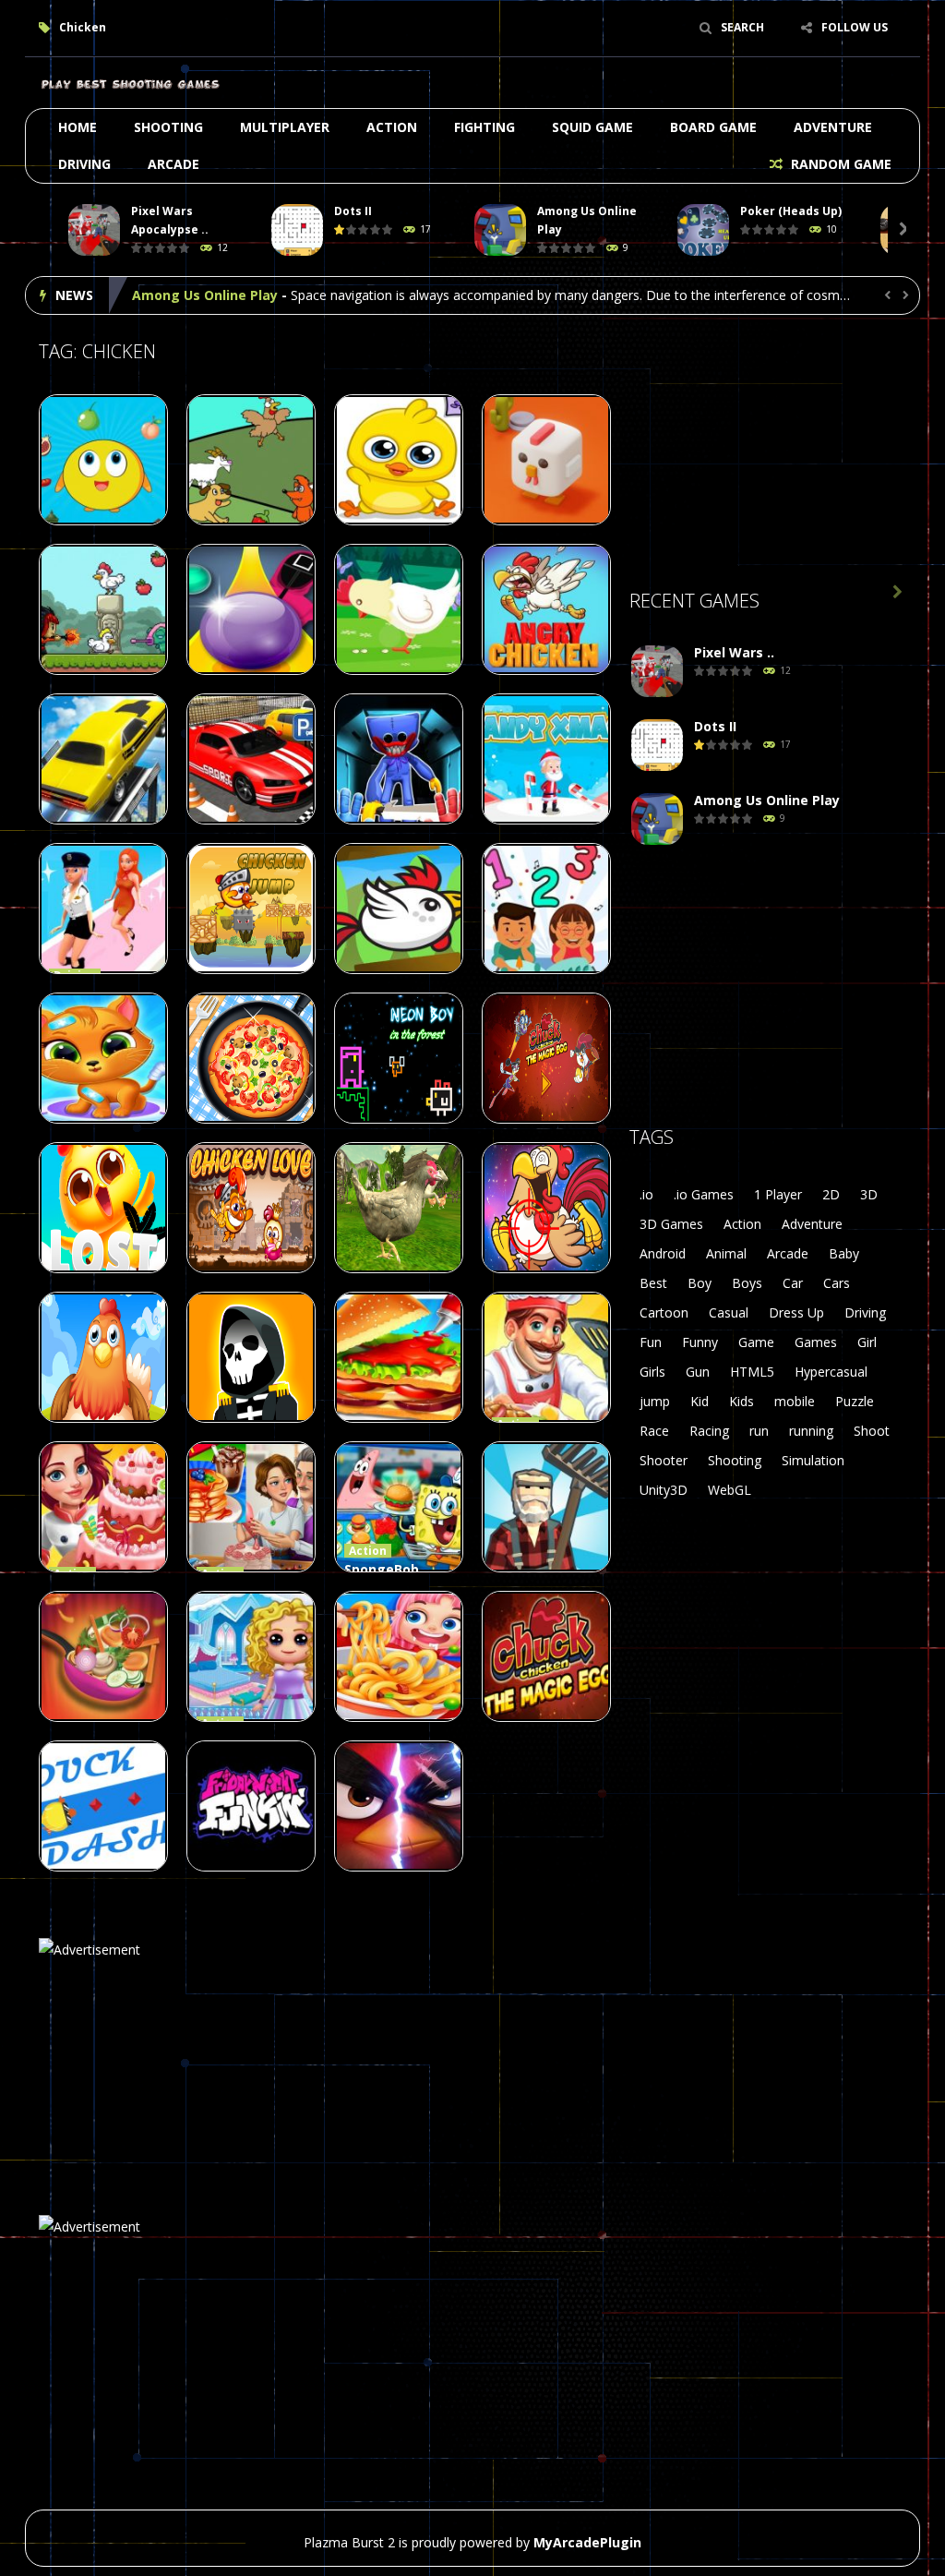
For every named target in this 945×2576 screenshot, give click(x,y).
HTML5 (752, 1372)
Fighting (484, 127)
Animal (726, 1253)
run (759, 1431)
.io (646, 1194)
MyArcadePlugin (587, 2542)
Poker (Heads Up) (791, 211)
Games (816, 1342)
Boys (747, 1283)
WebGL (730, 1490)
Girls (652, 1372)
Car (793, 1283)
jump (655, 1401)
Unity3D (664, 1490)
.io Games (704, 1194)
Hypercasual (831, 1372)
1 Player (778, 1194)
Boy (700, 1283)
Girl (867, 1342)
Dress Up (796, 1312)
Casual (729, 1312)
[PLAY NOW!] (94, 230)
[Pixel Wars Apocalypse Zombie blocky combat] (657, 672)
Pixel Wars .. (734, 652)
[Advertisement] (768, 444)
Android (663, 1253)
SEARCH (742, 27)
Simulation (813, 1460)
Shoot (872, 1431)
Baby (844, 1253)
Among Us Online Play (205, 295)
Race (654, 1431)
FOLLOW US (855, 27)
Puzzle (855, 1401)
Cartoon (664, 1312)
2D (831, 1194)
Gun (698, 1372)
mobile (795, 1401)
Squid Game (592, 127)
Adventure (833, 127)
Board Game (713, 127)
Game (756, 1342)
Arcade (173, 164)
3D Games (671, 1224)
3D (869, 1194)
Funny (700, 1342)
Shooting (168, 127)
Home (78, 127)
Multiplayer (285, 127)
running (811, 1431)
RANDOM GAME (839, 164)
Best (653, 1283)
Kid (700, 1401)
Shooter (664, 1460)
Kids (742, 1401)
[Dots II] (657, 746)
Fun (651, 1342)
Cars (837, 1283)
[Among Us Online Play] (657, 819)
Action (392, 127)
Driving (84, 164)
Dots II (353, 211)
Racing (709, 1431)
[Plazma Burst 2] (131, 83)
